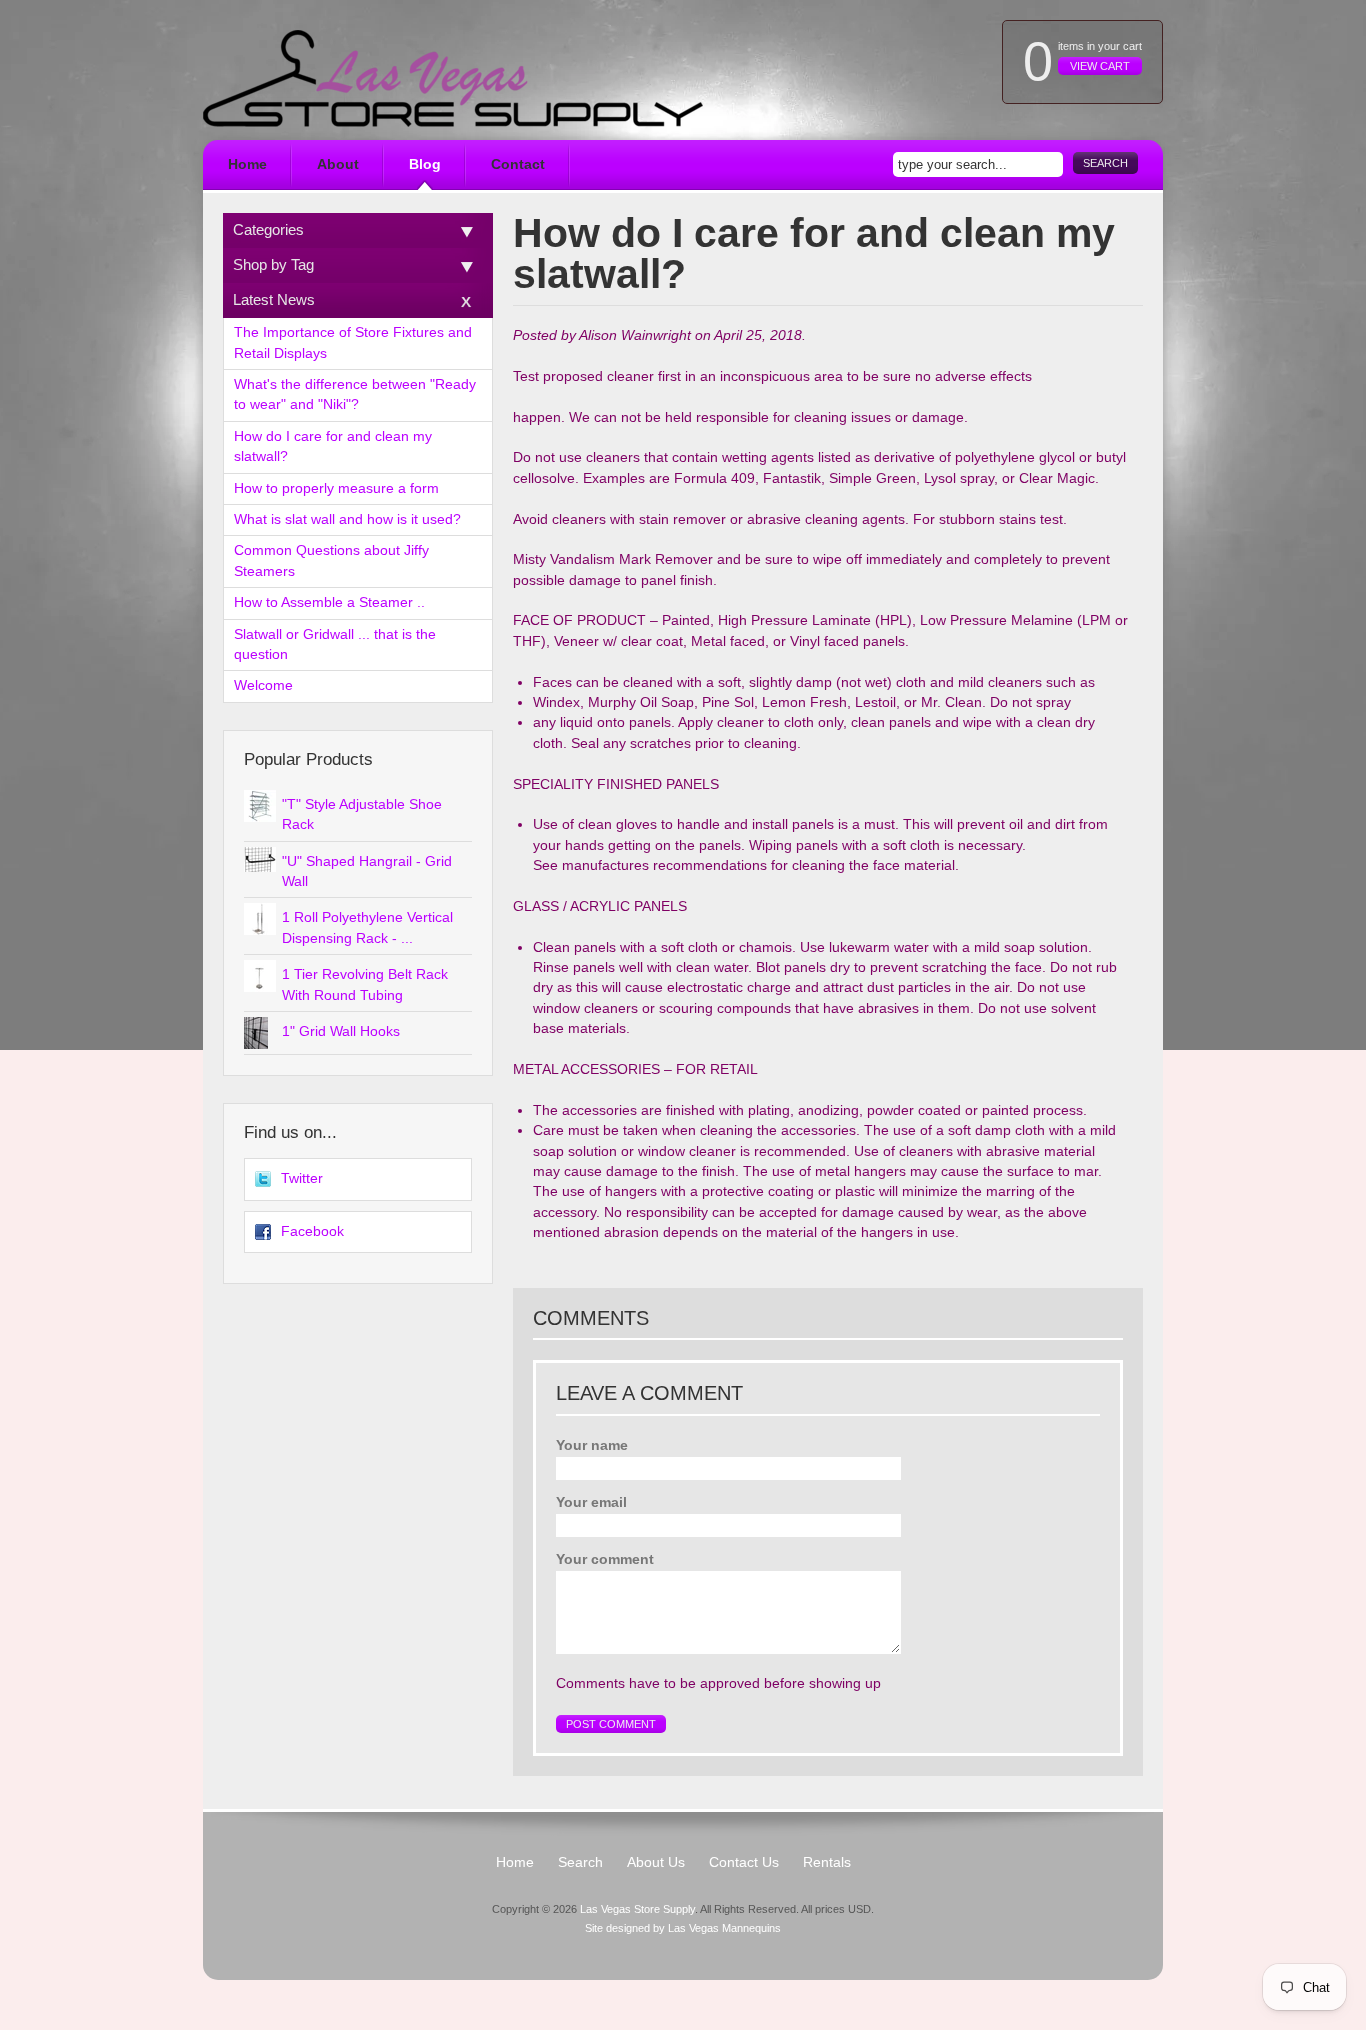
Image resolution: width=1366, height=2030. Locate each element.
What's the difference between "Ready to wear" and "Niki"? (355, 394)
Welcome (263, 685)
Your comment (605, 1559)
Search (1105, 163)
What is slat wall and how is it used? (347, 519)
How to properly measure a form (336, 488)
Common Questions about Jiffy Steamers (331, 560)
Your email (591, 1502)
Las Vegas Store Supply (637, 1909)
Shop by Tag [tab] (273, 264)
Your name (592, 1445)
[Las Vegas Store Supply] (453, 78)
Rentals (827, 1862)
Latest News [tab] (274, 299)
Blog (425, 164)
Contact (518, 164)
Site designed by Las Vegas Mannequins (683, 1928)
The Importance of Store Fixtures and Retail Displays (353, 342)
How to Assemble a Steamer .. (329, 602)
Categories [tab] (268, 229)
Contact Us (744, 1862)
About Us (656, 1862)
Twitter (302, 1178)
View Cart (1100, 66)
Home (247, 164)
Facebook (312, 1231)
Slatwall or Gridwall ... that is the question (335, 644)
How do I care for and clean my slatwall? (333, 446)
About (338, 164)
